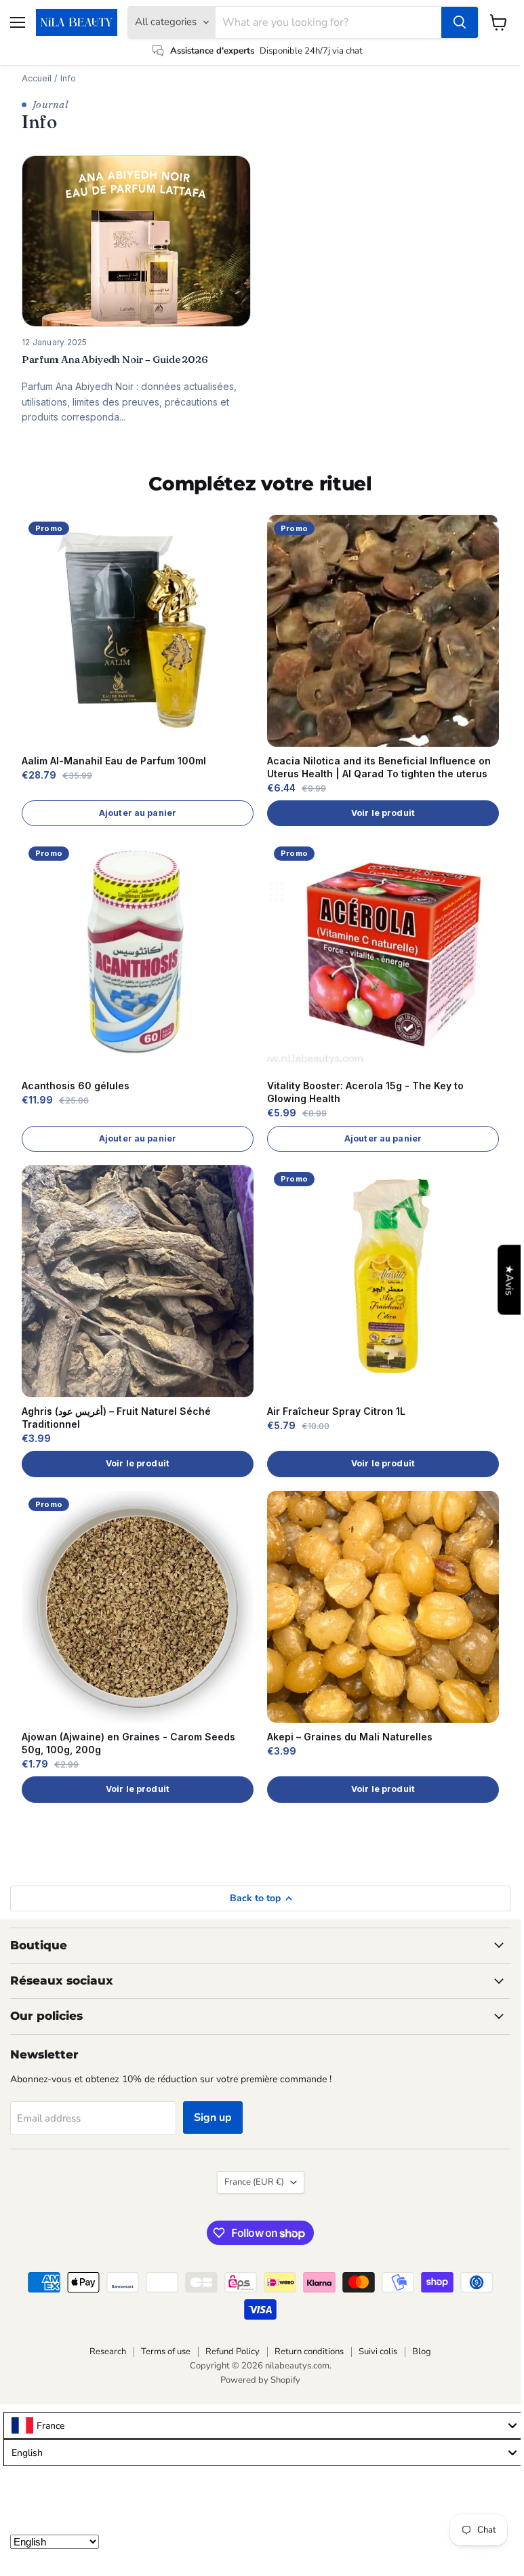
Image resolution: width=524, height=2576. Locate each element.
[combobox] (264, 2425)
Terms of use (166, 2351)
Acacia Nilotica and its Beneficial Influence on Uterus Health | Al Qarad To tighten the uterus (379, 767)
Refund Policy (233, 2351)
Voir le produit (383, 813)
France (254, 2182)
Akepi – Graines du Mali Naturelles (350, 1737)
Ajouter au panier (138, 813)
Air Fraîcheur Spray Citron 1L (336, 1411)
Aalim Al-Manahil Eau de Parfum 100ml (114, 761)
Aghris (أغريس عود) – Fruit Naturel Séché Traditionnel (116, 1418)
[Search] (460, 22)
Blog (422, 2351)
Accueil (37, 78)
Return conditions (309, 2351)
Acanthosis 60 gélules (76, 1086)
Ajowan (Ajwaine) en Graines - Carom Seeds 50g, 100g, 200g (128, 1743)
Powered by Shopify (260, 2380)
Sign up (213, 2118)
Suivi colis (378, 2351)
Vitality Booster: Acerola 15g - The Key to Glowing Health (365, 1092)
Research (108, 2351)
